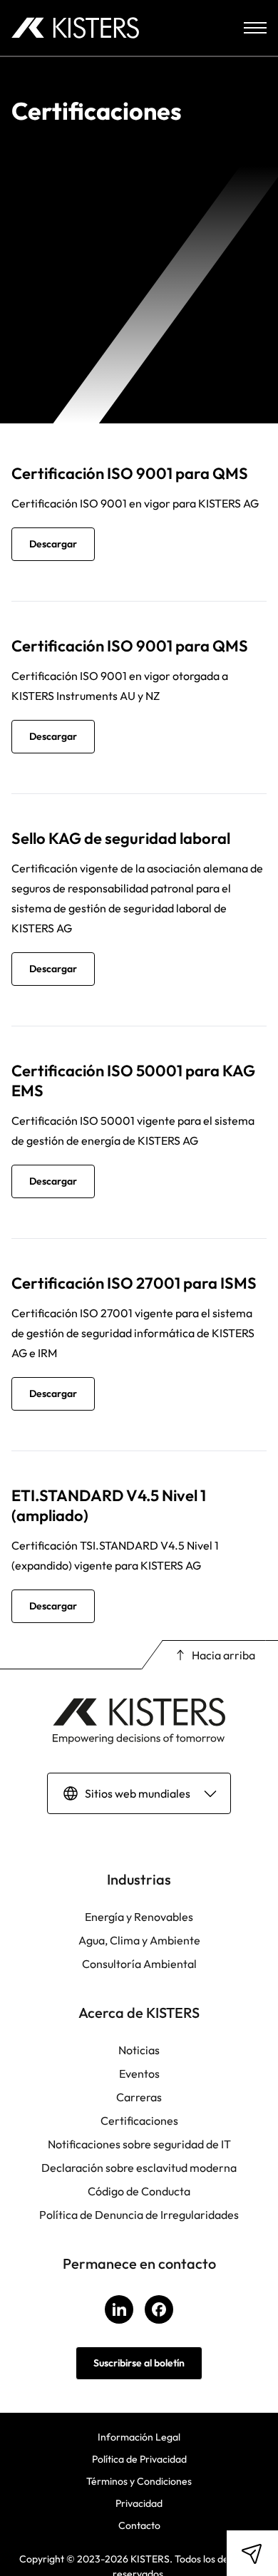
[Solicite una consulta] (252, 2553)
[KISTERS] (75, 28)
